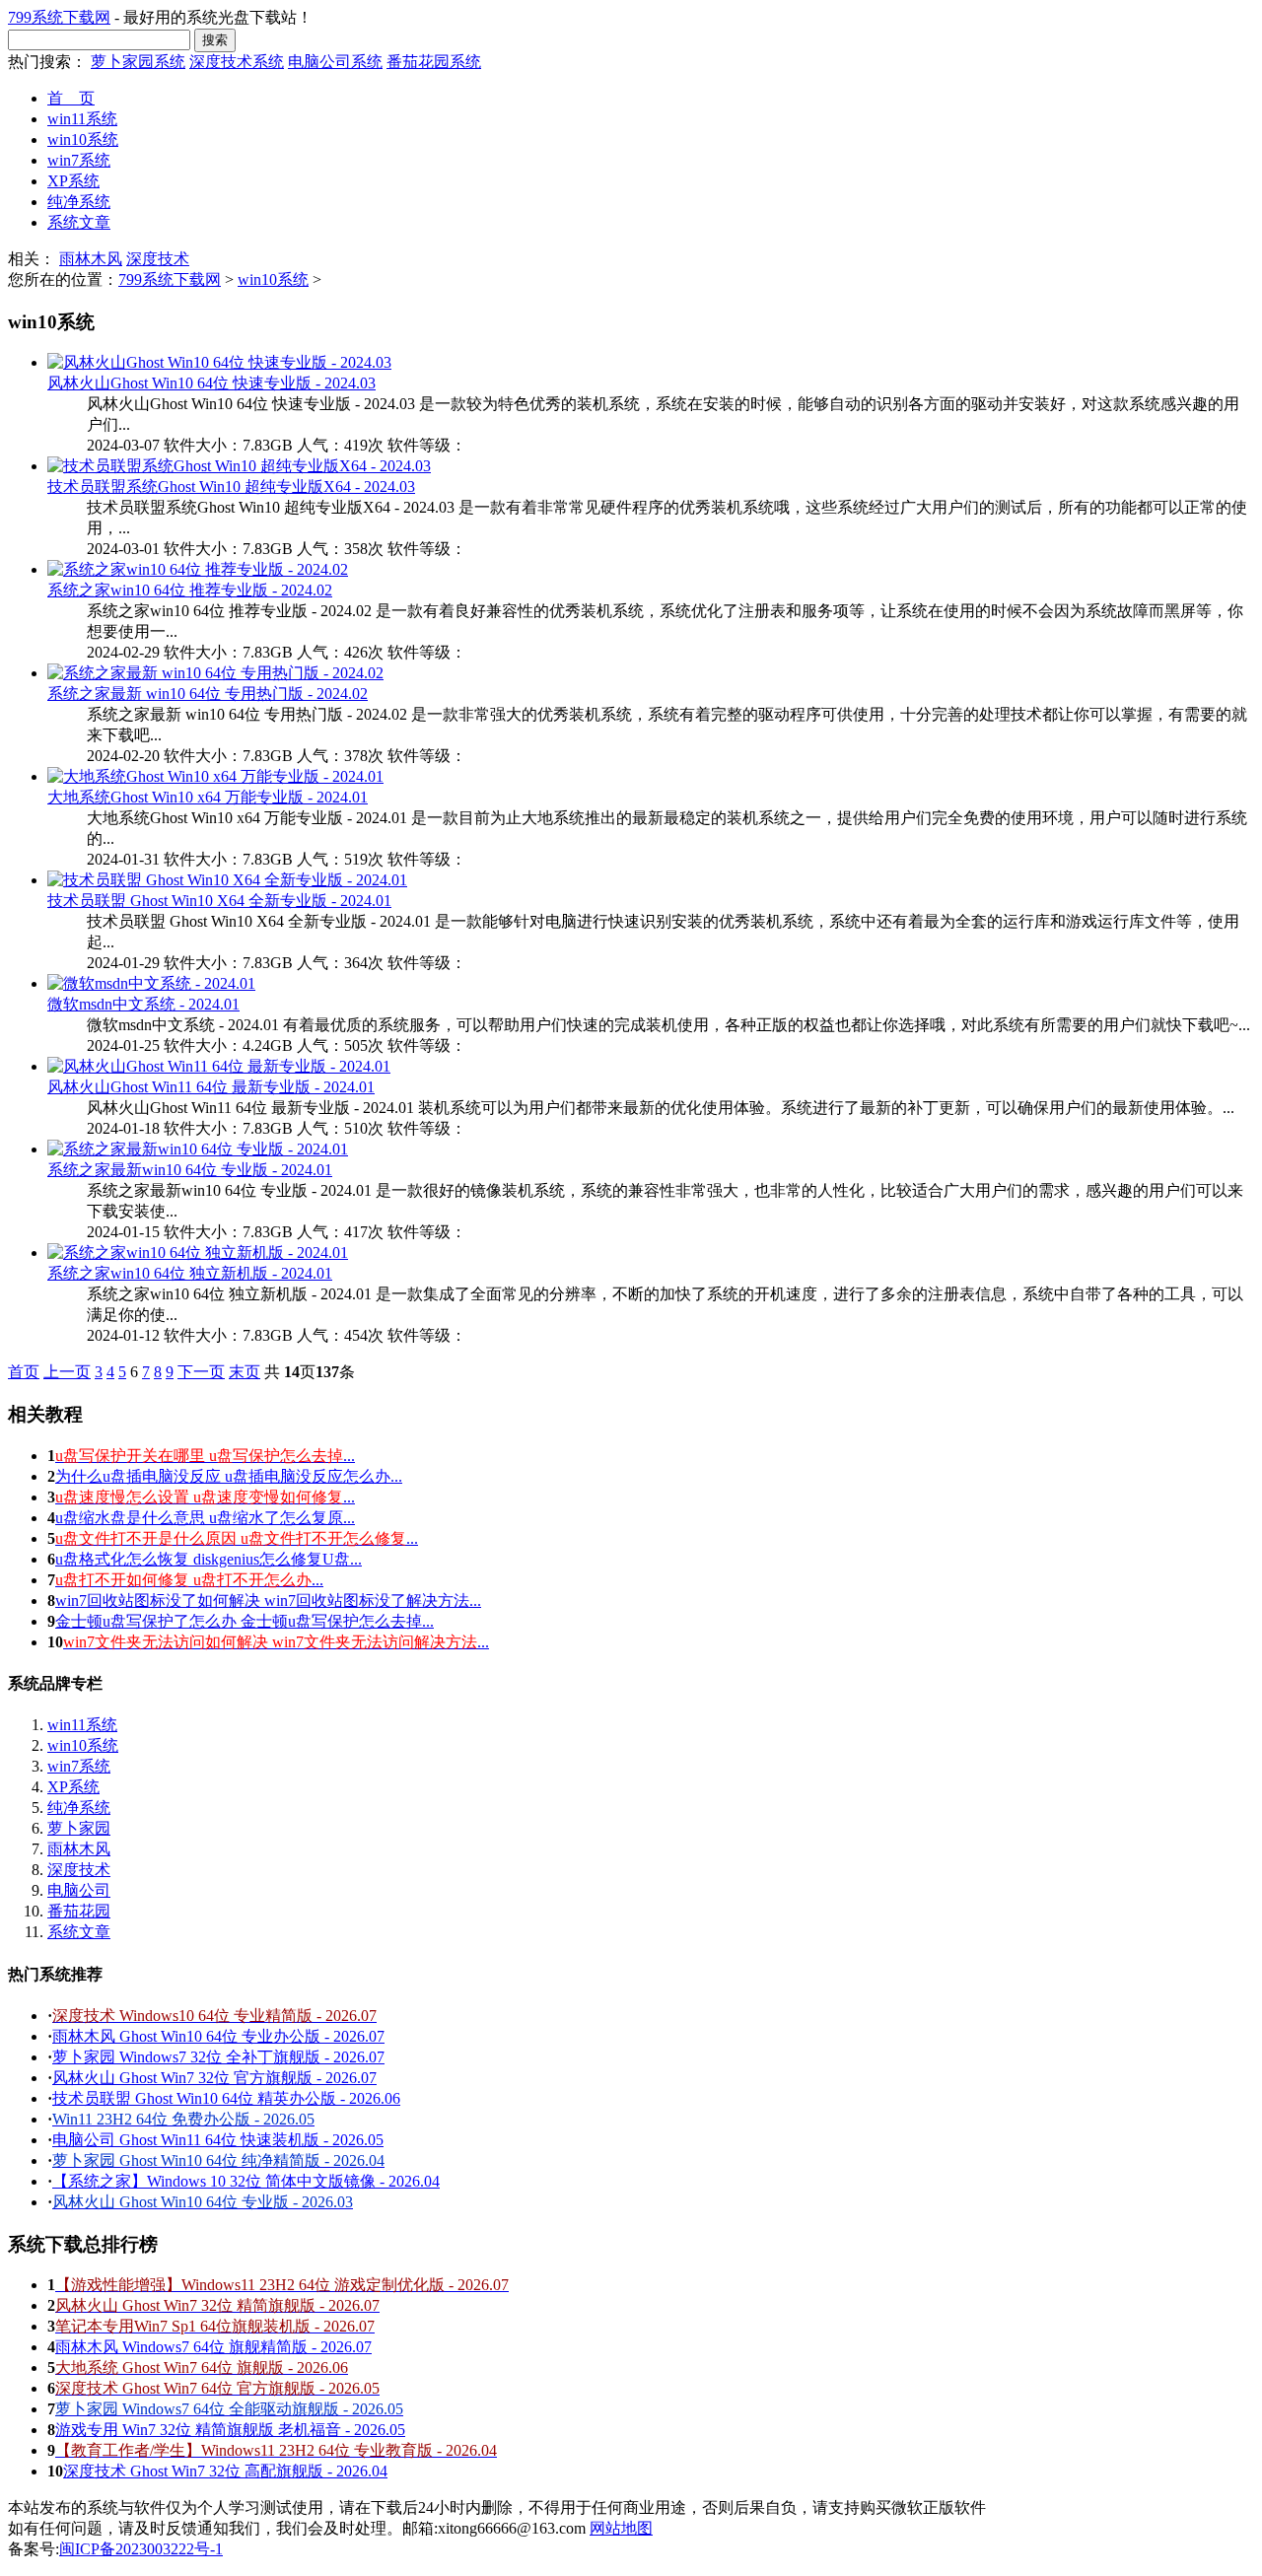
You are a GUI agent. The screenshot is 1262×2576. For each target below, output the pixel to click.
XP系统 (73, 181)
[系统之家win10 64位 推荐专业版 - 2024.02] (198, 569)
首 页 (71, 98)
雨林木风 (91, 259)
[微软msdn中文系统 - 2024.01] (151, 983)
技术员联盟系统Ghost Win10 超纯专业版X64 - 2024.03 (231, 487)
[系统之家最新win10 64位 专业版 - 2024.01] (198, 1149)
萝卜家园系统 (138, 62)
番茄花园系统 (434, 62)
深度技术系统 (237, 62)
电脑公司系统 (335, 62)
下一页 (201, 1372)
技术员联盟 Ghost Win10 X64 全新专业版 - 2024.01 (219, 901)
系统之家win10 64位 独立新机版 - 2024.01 (190, 1273)
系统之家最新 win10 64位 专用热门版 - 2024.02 (208, 694)
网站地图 (621, 2528)
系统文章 (79, 222)
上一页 (67, 1372)
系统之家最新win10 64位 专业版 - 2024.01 (190, 1170)
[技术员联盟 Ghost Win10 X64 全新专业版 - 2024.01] (227, 880)
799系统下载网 (59, 17)
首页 (24, 1372)
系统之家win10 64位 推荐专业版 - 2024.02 (190, 590)
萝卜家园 (79, 1828)
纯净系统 (79, 202)
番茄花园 (79, 1911)
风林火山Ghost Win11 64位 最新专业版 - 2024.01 (211, 1087)
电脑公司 (79, 1890)
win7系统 (79, 160)
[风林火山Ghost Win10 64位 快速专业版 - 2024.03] (219, 362)
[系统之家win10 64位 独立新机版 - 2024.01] (198, 1253)
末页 (245, 1372)
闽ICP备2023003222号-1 (141, 2549)
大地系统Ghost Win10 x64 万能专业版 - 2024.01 (208, 797)
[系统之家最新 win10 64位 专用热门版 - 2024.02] (215, 673)
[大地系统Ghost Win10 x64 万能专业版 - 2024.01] (215, 776)
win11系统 (82, 119)
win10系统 (83, 139)
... (205, 1456)
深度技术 (158, 259)
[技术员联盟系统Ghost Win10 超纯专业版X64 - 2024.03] (239, 466)
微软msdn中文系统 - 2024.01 (143, 1004)
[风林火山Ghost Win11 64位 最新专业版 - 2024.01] (219, 1066)
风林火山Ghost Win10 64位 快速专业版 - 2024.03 (211, 383)
